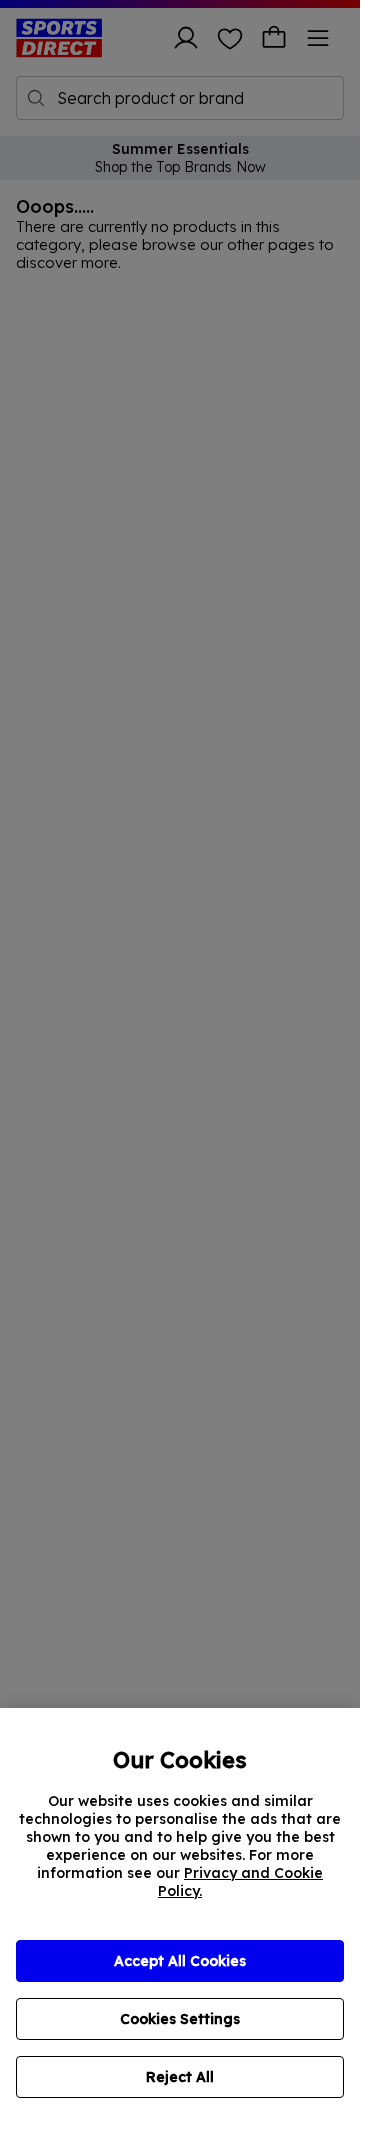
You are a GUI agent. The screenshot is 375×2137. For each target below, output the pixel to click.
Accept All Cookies (180, 1961)
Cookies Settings (180, 2019)
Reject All (180, 2077)
